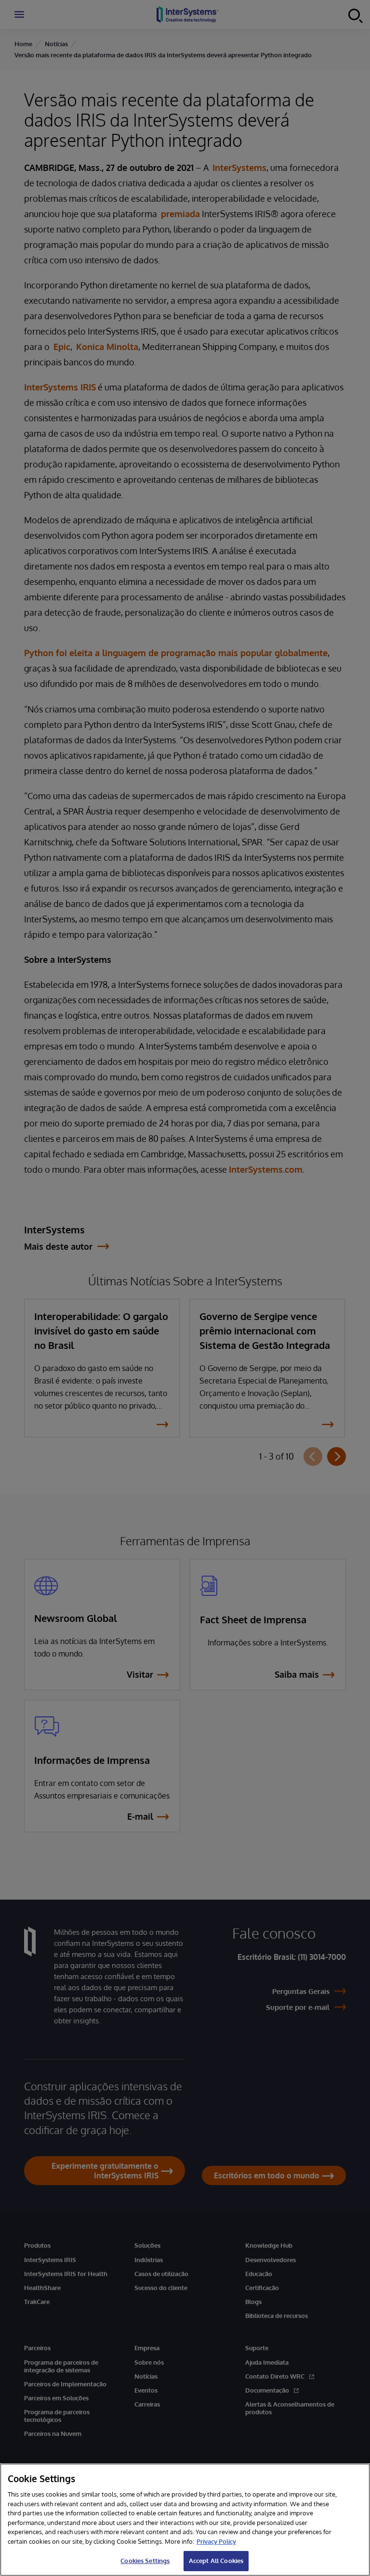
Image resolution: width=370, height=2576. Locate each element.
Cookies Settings (145, 2561)
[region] (185, 2520)
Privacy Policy (216, 2541)
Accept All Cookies (216, 2561)
